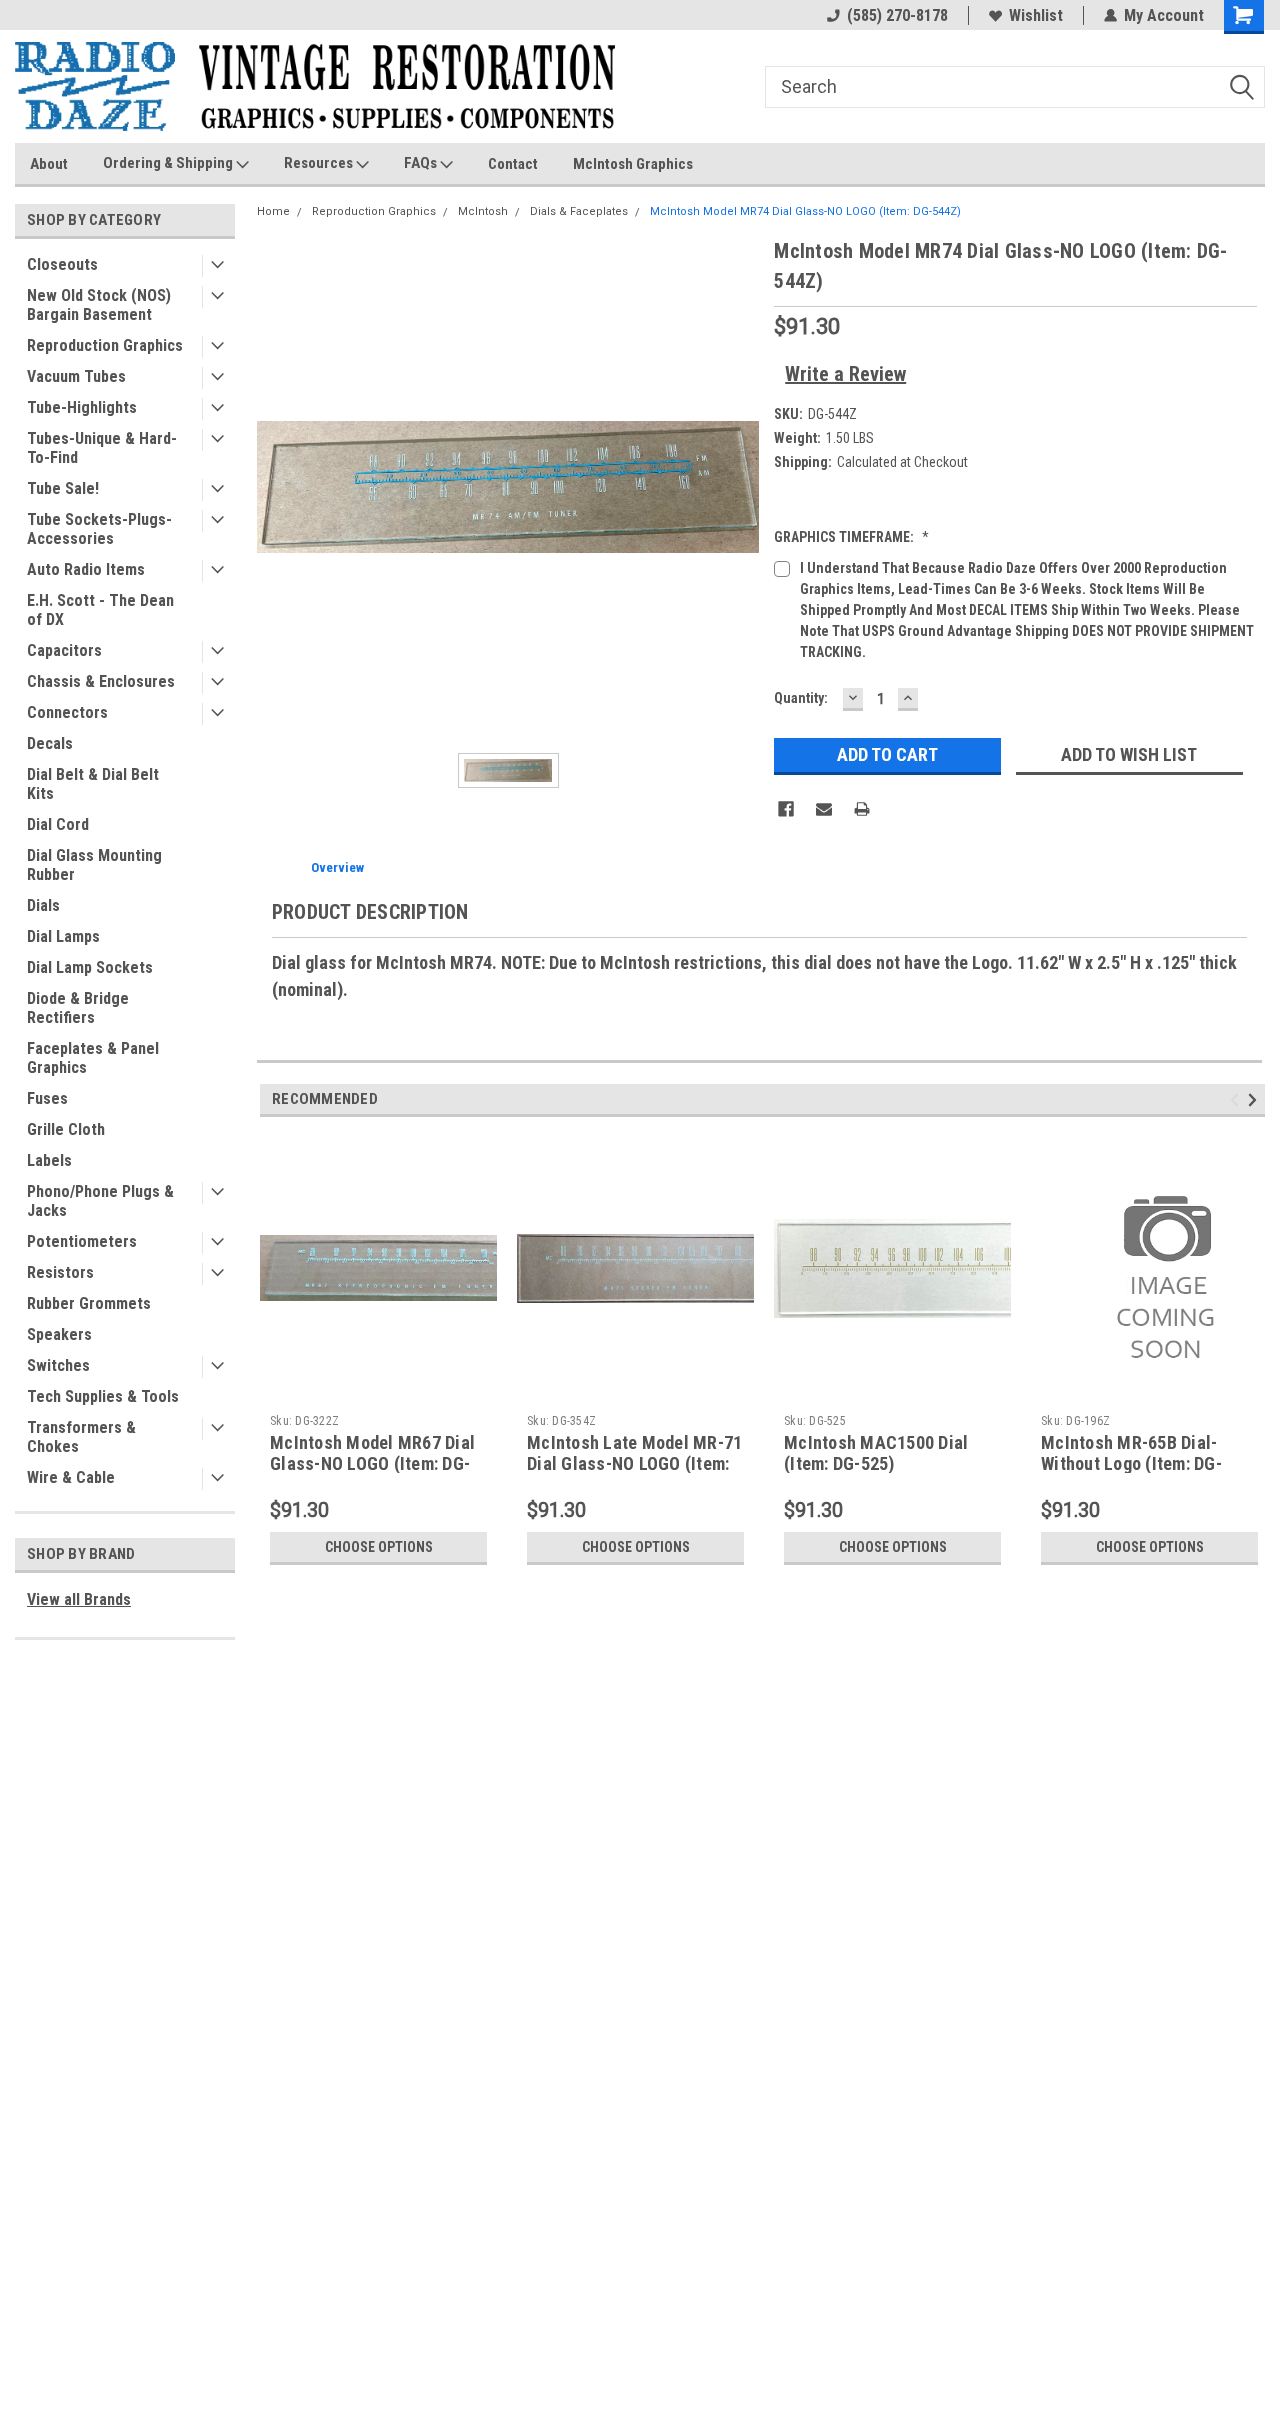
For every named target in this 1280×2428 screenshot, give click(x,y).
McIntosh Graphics (633, 164)
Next (1255, 1099)
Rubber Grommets (89, 1303)
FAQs (422, 163)
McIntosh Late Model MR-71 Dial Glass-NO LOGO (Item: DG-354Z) (634, 1463)
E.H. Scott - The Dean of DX (100, 610)
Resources (320, 163)
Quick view (379, 1390)
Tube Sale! (63, 488)
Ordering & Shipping (169, 163)
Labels (49, 1160)
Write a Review (845, 374)
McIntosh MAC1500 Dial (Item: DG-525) (876, 1453)
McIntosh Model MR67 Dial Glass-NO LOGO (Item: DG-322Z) (372, 1463)
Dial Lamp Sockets (90, 967)
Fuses (47, 1098)
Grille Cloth (66, 1129)
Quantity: (801, 698)
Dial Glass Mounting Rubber (94, 865)
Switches (58, 1365)
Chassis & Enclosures (101, 681)
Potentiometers (82, 1241)
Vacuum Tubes (76, 376)
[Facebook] (786, 809)
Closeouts (62, 264)
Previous (1237, 1099)
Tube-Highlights (82, 407)
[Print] (862, 809)
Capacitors (64, 650)
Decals (50, 743)
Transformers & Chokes (81, 1437)
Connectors (67, 712)
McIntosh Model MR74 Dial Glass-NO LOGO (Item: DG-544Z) (805, 211)
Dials (43, 905)
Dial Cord (58, 824)
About (49, 164)
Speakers (59, 1334)
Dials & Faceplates (579, 211)
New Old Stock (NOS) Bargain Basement (99, 305)
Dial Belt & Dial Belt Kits (93, 784)
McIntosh (483, 211)
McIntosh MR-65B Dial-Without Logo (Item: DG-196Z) (1131, 1463)
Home (273, 211)
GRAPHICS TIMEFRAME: (851, 537)
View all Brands (79, 1599)
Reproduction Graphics (105, 345)
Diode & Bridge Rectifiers (78, 1008)
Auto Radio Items (86, 569)
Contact (513, 164)
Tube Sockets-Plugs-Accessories (99, 529)
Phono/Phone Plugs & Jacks (100, 1201)
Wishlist (1036, 15)
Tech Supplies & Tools (103, 1396)
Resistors (60, 1272)
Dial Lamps (63, 936)
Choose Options (379, 1547)
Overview (337, 867)
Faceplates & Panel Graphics (93, 1058)
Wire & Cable (71, 1477)
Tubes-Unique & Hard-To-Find (102, 448)
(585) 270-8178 (897, 15)
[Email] (824, 809)
